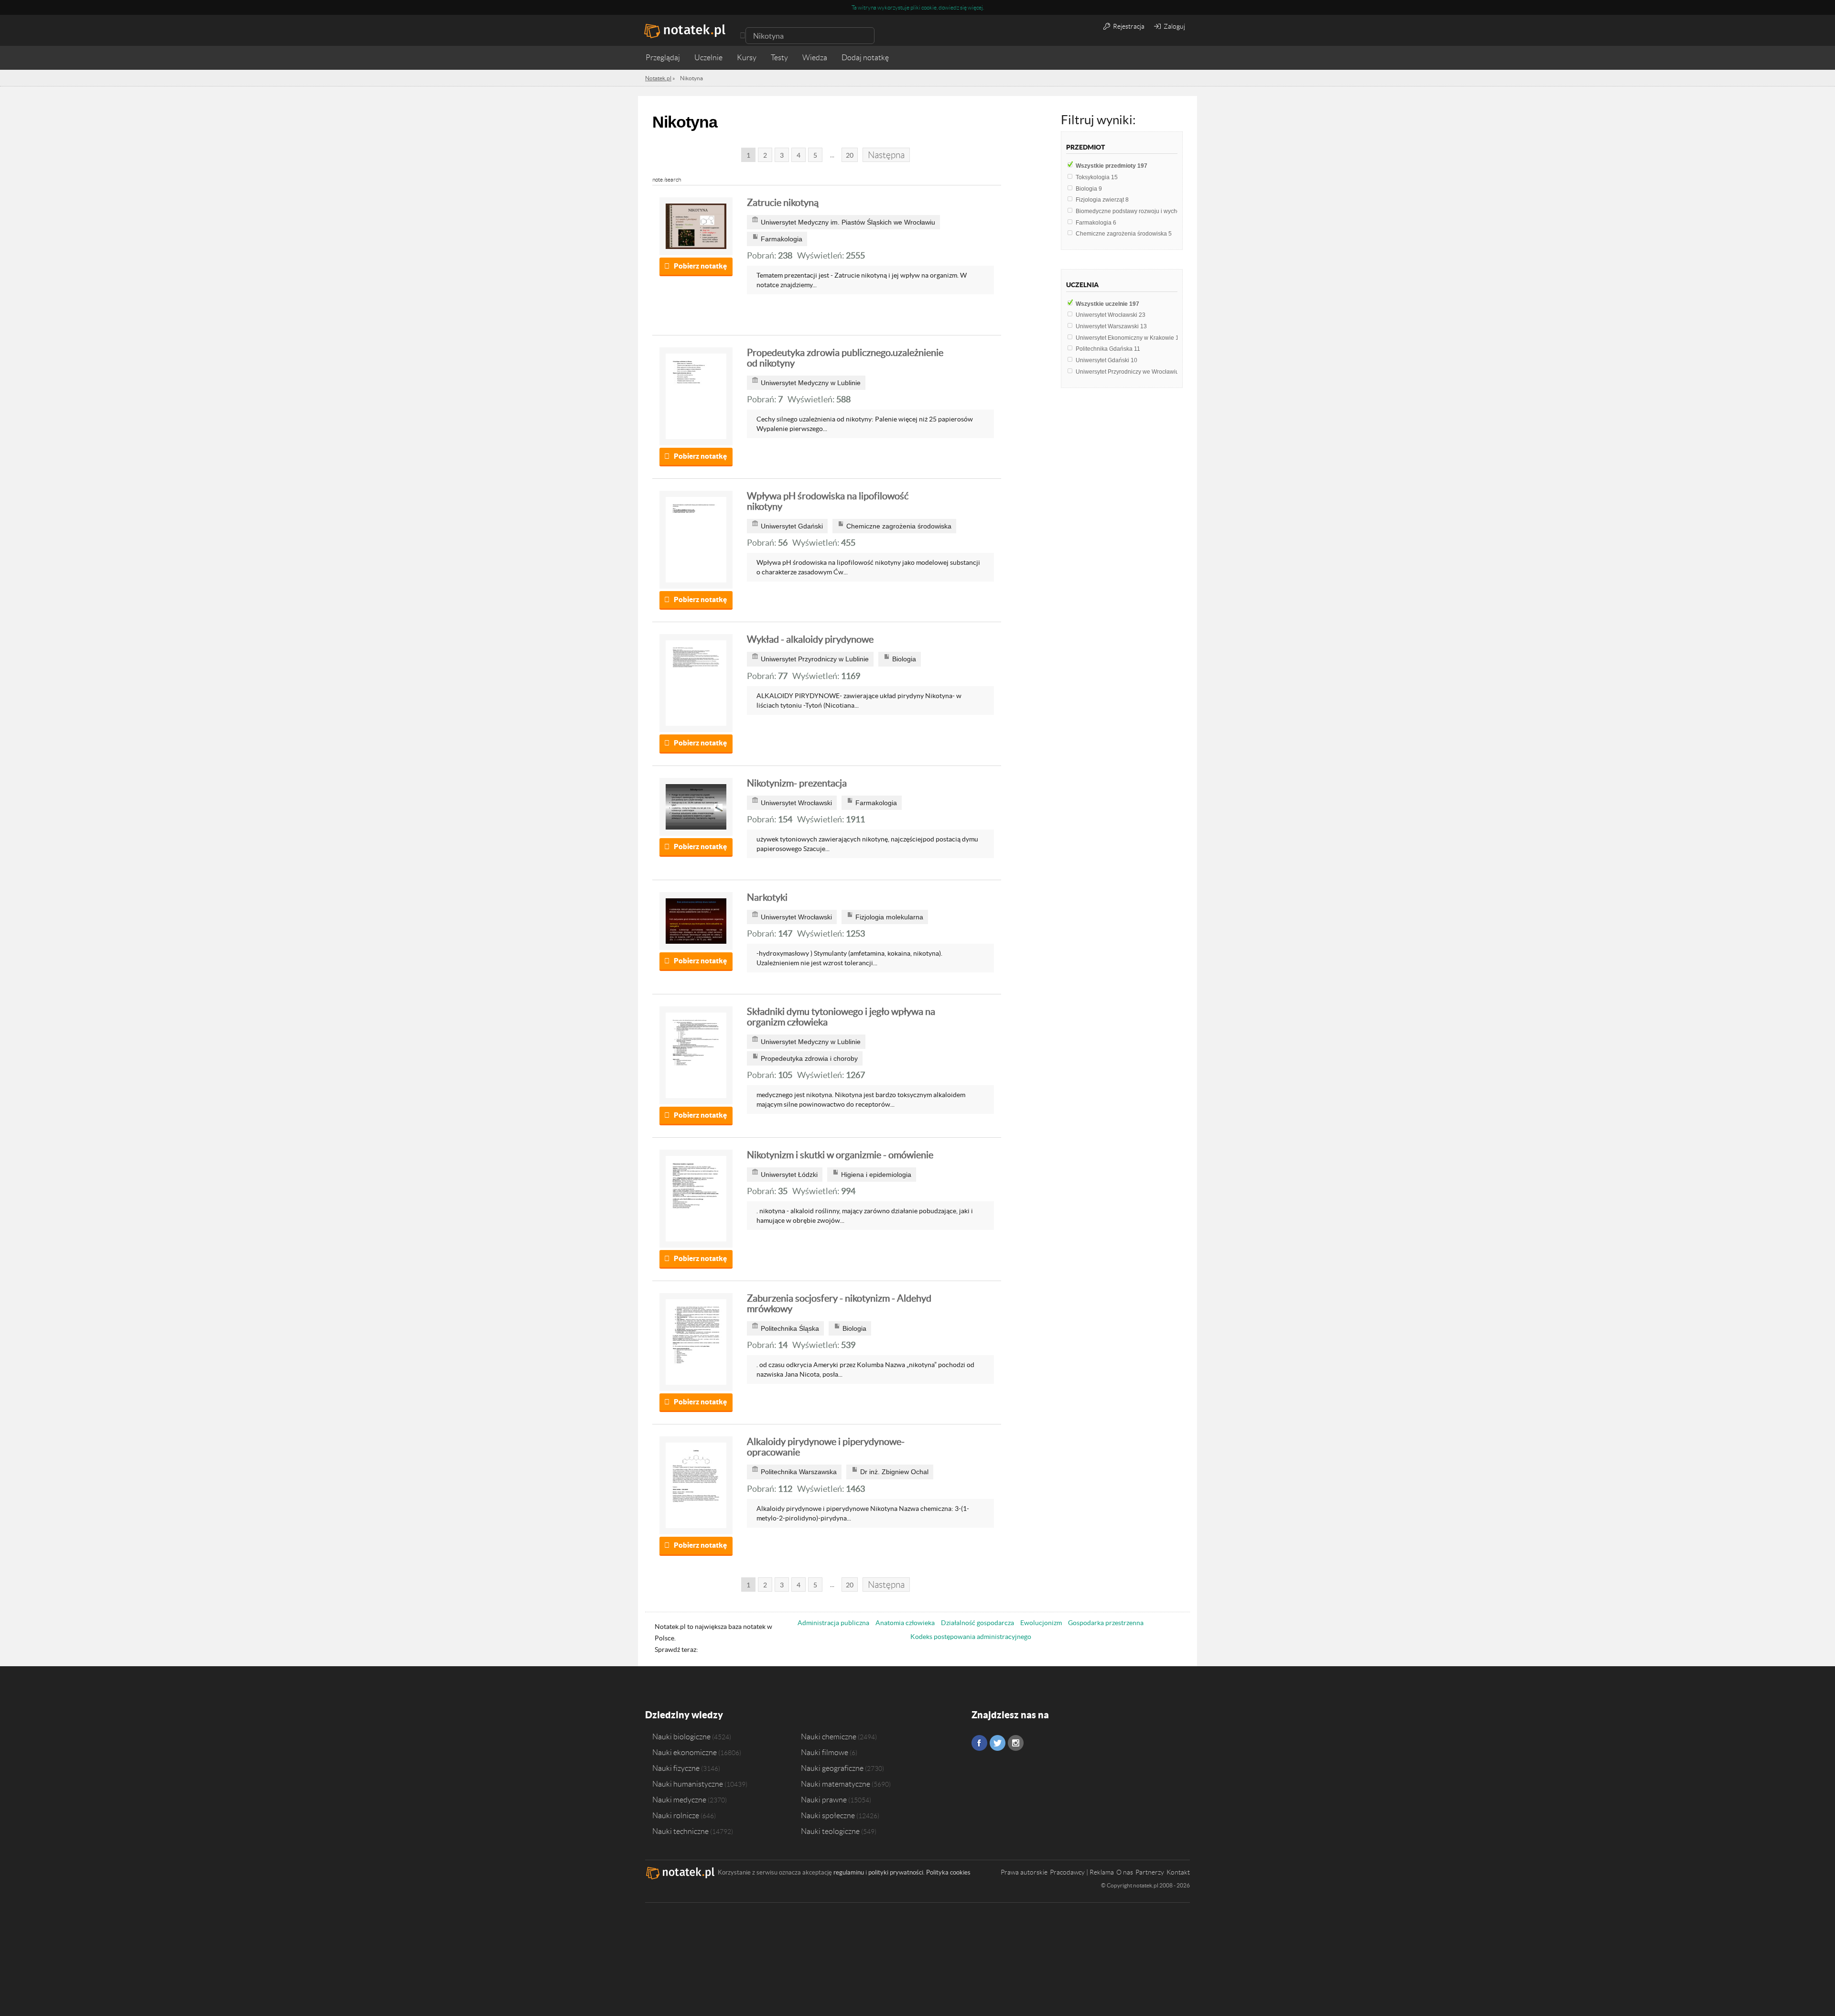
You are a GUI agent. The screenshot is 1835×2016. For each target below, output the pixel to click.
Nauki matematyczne (836, 1784)
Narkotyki (767, 897)
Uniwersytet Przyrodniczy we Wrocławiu (1130, 372)
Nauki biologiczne (681, 1736)
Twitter (998, 1743)
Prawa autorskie (1024, 1872)
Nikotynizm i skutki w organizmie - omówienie (840, 1155)
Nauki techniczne (680, 1831)
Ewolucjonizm (1041, 1623)
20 (850, 155)
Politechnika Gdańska (1108, 349)
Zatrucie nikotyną (783, 203)
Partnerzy (1150, 1872)
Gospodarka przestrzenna (1106, 1623)
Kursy (747, 58)
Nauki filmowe (825, 1752)
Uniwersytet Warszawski (1111, 326)
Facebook (979, 1743)
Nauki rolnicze (676, 1815)
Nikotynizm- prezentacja (797, 783)
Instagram (1016, 1743)
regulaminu (849, 1872)
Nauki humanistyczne (688, 1784)
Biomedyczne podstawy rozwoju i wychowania (1138, 211)
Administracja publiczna (833, 1623)
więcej (975, 7)
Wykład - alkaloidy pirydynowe (810, 639)
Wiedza (815, 58)
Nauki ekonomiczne (685, 1752)
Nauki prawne (824, 1800)
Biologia (1089, 189)
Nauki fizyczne (676, 1768)
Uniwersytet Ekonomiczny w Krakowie (1129, 338)
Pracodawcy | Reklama (1082, 1872)
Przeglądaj (663, 58)
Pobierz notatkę (700, 266)
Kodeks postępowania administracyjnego (971, 1637)
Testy (779, 58)
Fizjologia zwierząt (1102, 200)
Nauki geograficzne (832, 1768)
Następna (886, 155)
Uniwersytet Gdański (1106, 360)
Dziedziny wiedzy (684, 1715)
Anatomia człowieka (905, 1623)
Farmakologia (1096, 223)
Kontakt (1178, 1872)
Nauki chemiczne (829, 1736)
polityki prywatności (896, 1872)
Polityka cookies (948, 1872)
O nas (1125, 1872)
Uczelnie (708, 58)
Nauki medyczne (679, 1800)
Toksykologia (1097, 177)
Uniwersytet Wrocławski (1111, 315)
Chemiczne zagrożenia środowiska (1124, 234)
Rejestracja (1128, 26)
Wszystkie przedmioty (1112, 166)
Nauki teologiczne (830, 1831)
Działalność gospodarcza (977, 1623)
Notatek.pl (658, 78)
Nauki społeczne (828, 1815)
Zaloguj (1174, 26)
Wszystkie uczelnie (1107, 304)
